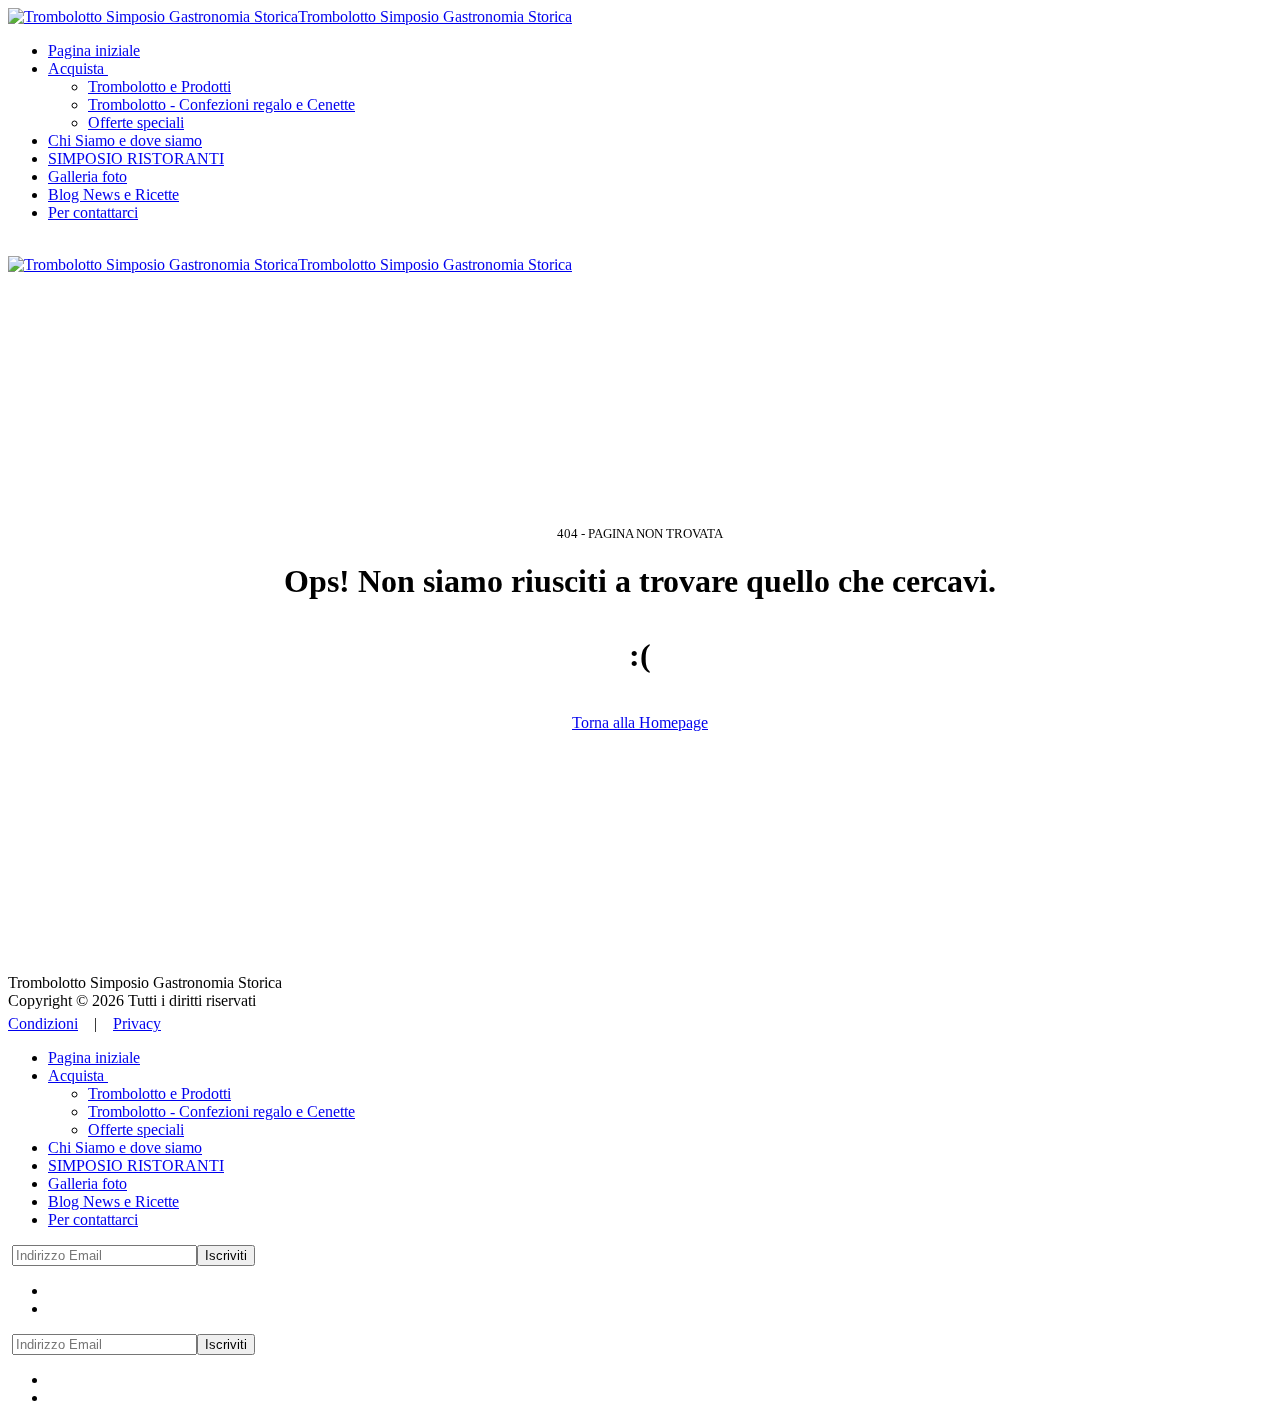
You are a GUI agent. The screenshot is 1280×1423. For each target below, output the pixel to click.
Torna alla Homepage (640, 722)
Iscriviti (226, 1255)
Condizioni (43, 1023)
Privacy (137, 1023)
